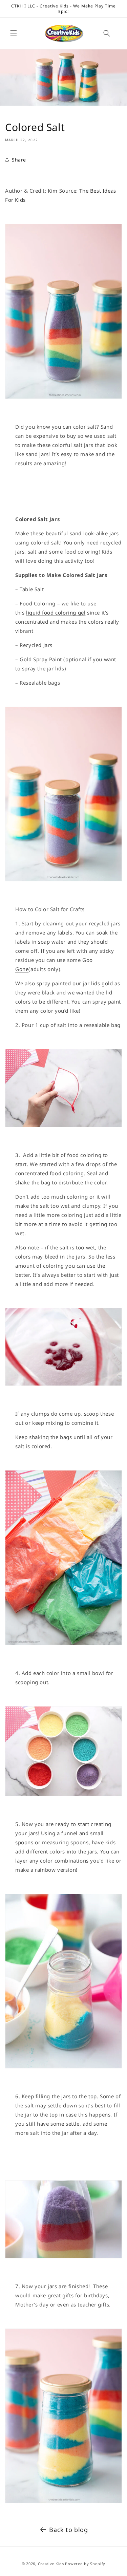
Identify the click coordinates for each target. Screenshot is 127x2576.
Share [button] (19, 160)
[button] (14, 33)
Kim (53, 191)
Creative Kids (51, 2564)
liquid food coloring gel (56, 613)
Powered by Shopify (85, 2564)
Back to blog (68, 2530)
